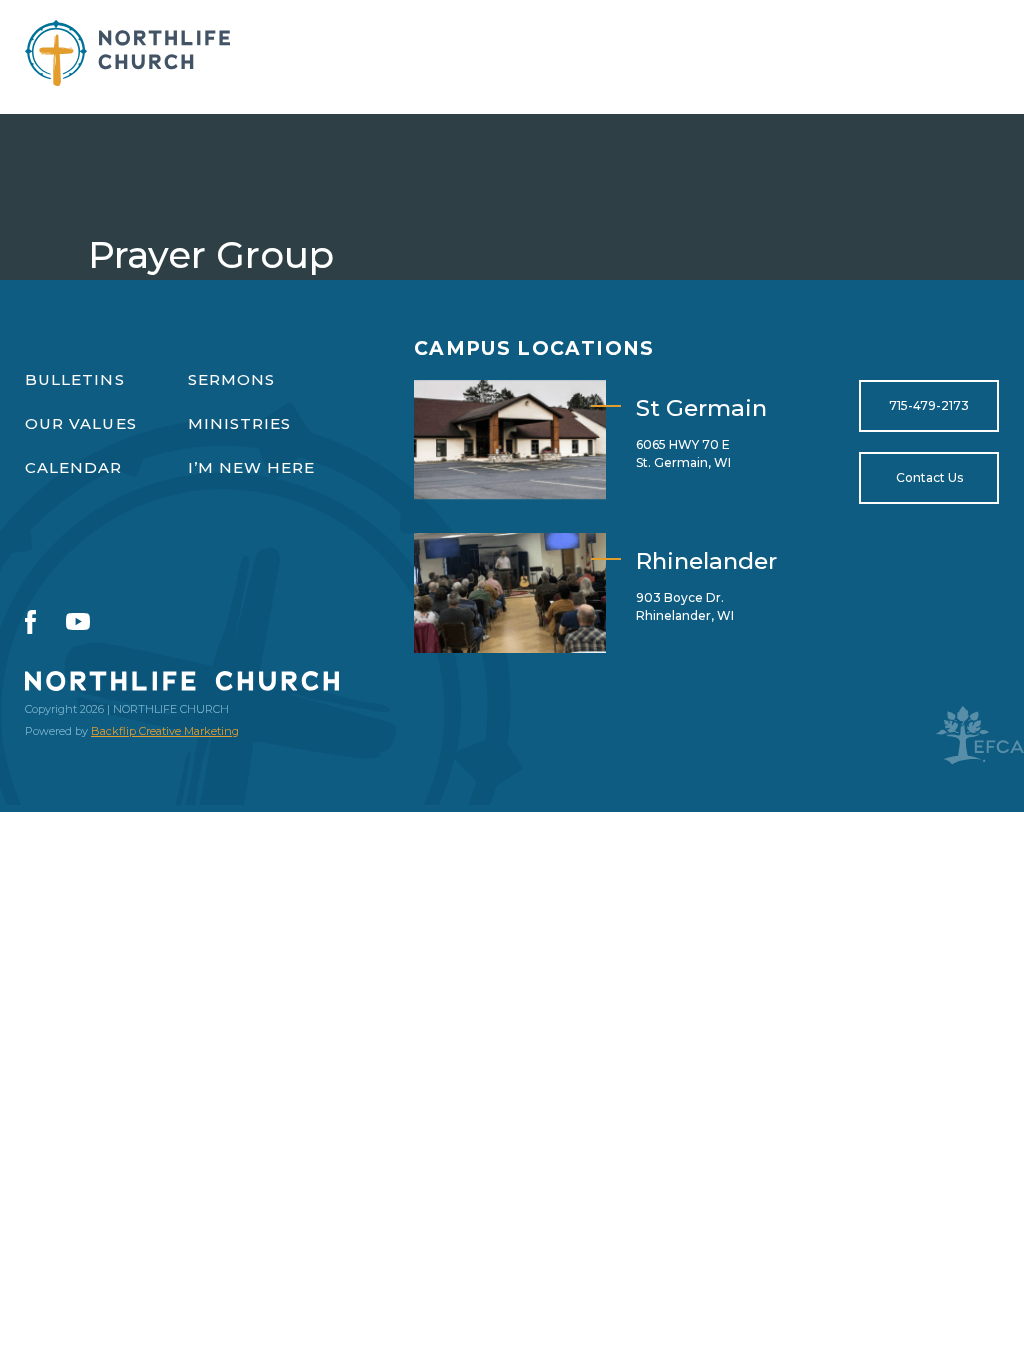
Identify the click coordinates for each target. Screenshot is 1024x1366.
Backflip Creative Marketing (165, 731)
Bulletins (75, 379)
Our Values (81, 423)
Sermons (232, 379)
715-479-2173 (929, 405)
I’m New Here (252, 467)
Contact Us (929, 477)
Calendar (74, 467)
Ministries (240, 423)
